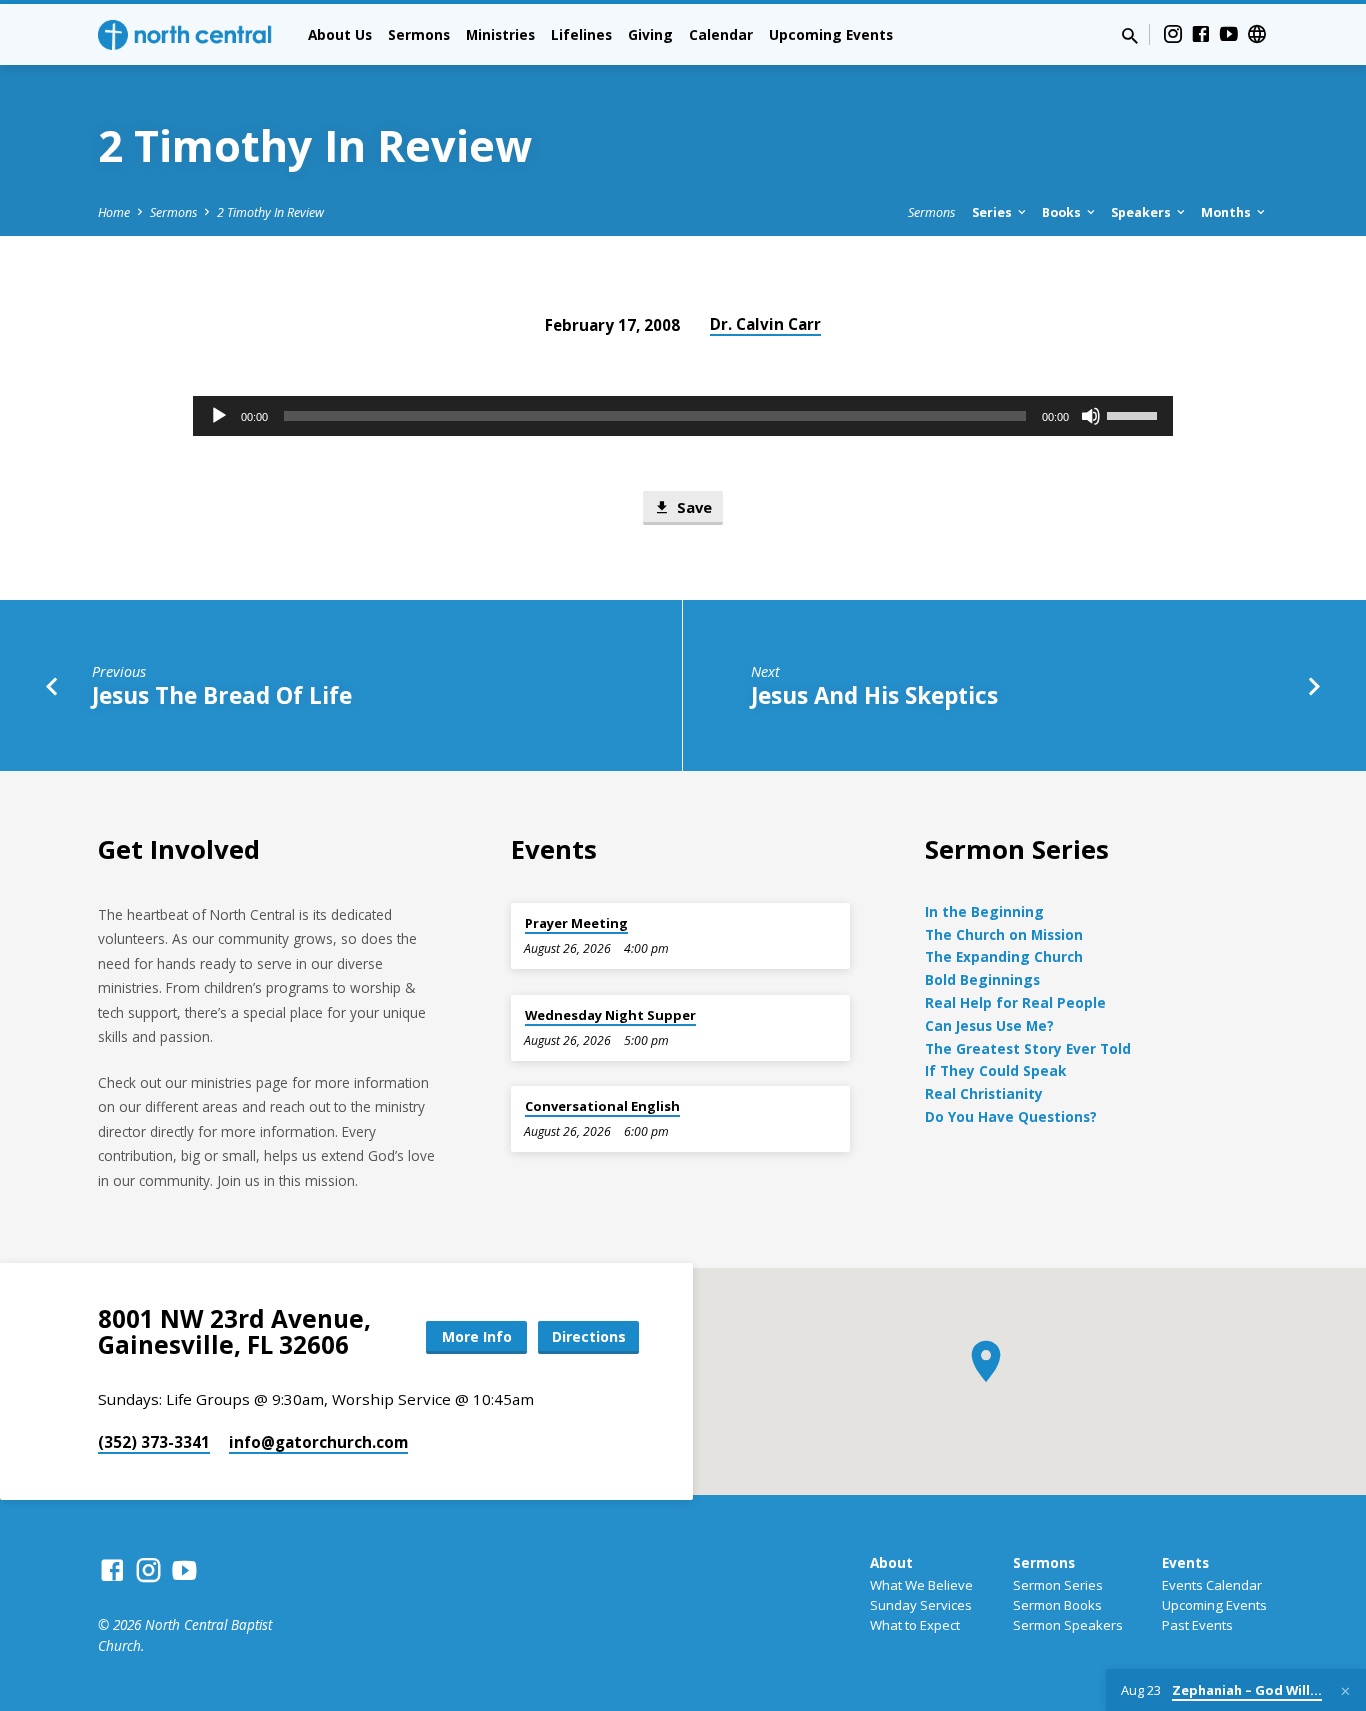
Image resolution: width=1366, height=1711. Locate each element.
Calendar (721, 34)
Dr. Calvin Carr (765, 324)
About (891, 1562)
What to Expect (915, 1625)
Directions (589, 1336)
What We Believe (921, 1585)
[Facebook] (1201, 33)
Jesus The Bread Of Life (222, 695)
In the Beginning (984, 911)
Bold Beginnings (982, 979)
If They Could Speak (995, 1070)
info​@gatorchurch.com (318, 1442)
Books (1063, 212)
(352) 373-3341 (154, 1442)
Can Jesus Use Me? (989, 1025)
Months (1227, 212)
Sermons (419, 34)
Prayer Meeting (576, 923)
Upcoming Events (831, 34)
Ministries (500, 34)
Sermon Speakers (1068, 1625)
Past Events (1197, 1625)
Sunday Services (921, 1605)
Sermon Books (1057, 1605)
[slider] (1135, 414)
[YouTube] (1229, 33)
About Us (340, 34)
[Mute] (1091, 416)
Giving (650, 34)
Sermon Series (1058, 1585)
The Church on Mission (1004, 934)
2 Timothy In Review (270, 212)
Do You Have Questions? (1011, 1116)
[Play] (219, 416)
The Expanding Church (1004, 956)
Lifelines (581, 34)
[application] (683, 416)
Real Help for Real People (1015, 1002)
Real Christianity (984, 1093)
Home (114, 212)
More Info (477, 1336)
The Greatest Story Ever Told (1028, 1048)
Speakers (1142, 212)
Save (692, 507)
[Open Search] (1130, 35)
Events (1185, 1562)
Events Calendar (1212, 1585)
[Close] (1345, 1691)
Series (993, 212)
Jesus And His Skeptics (874, 695)
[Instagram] (1173, 33)
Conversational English (602, 1106)
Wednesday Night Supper (610, 1015)
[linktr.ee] (1257, 33)
